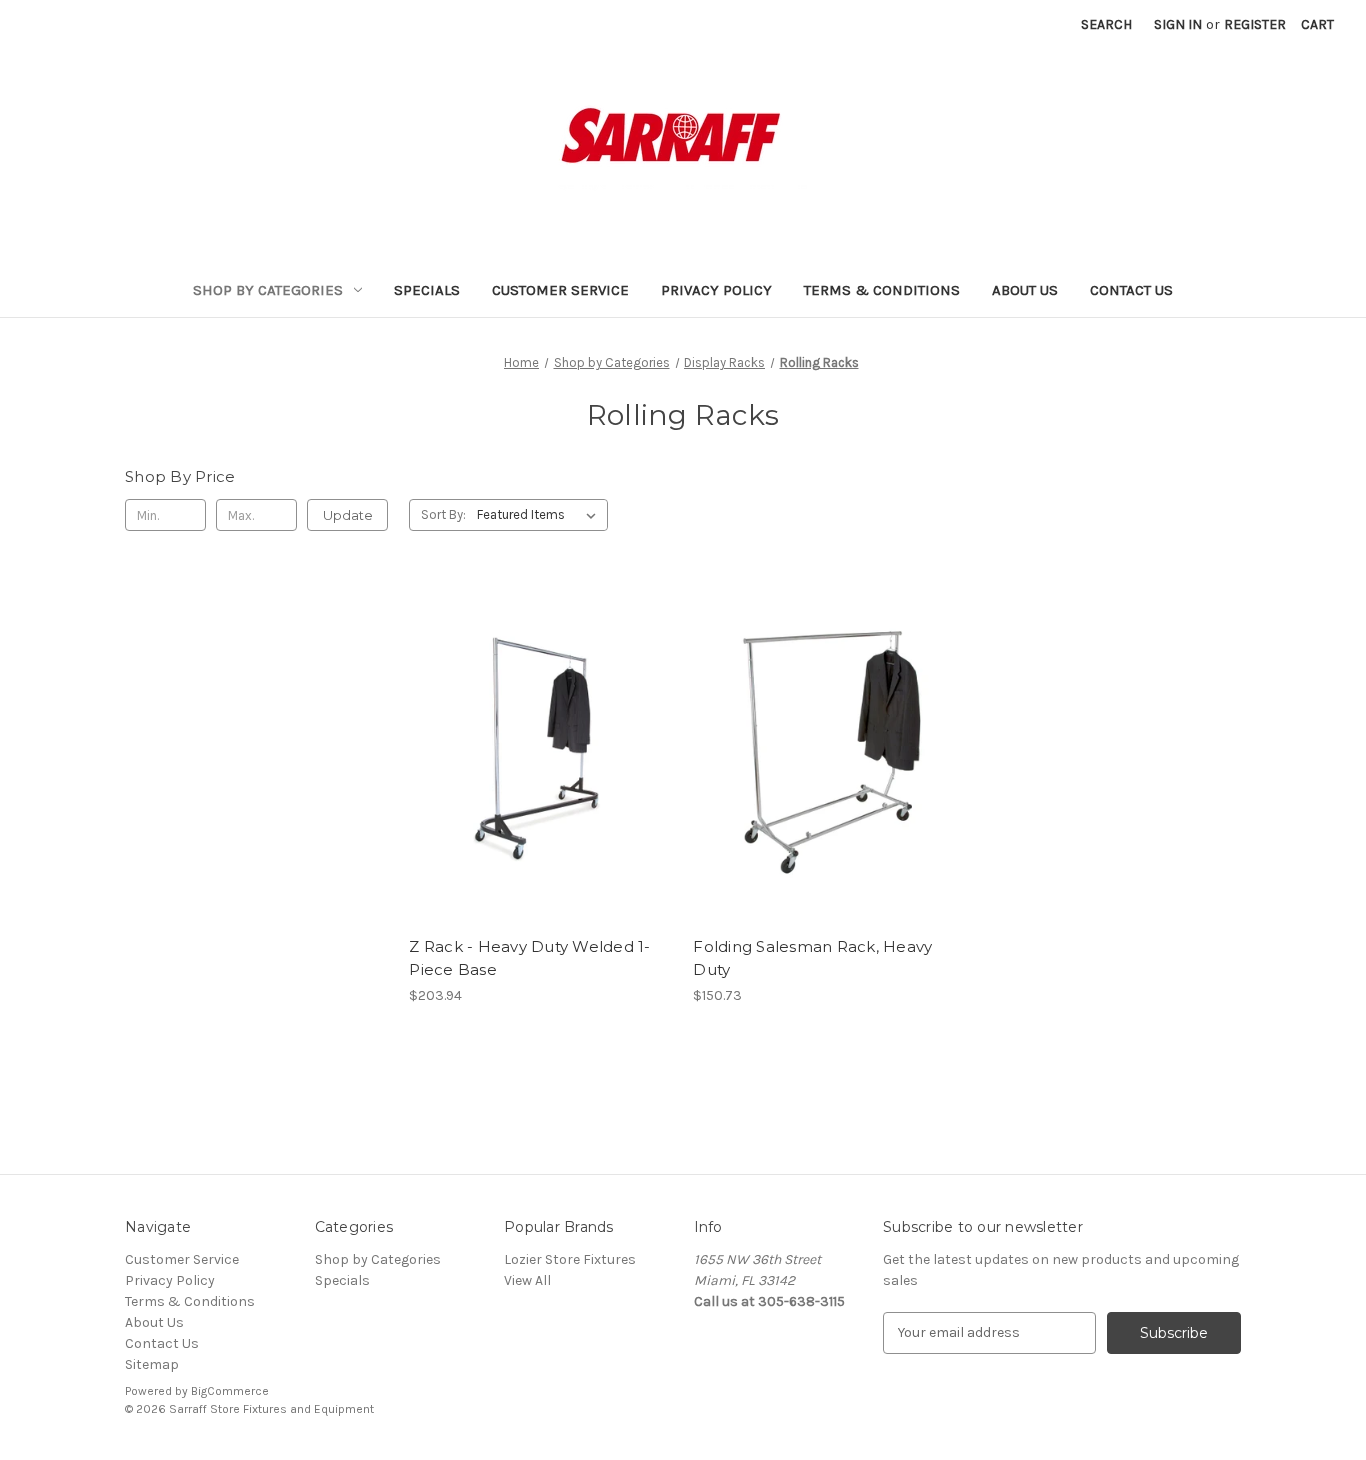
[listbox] (540, 515)
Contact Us (1131, 290)
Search (1106, 24)
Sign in (1178, 24)
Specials (427, 290)
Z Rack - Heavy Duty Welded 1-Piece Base (529, 958)
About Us (1025, 290)
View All (527, 1280)
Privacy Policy (716, 290)
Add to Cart (825, 770)
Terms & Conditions (882, 290)
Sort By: (443, 514)
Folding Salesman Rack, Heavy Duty (812, 958)
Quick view (541, 753)
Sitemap (152, 1364)
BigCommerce (230, 1391)
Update (348, 515)
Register (1255, 24)
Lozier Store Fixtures (570, 1259)
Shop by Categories (268, 290)
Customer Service (560, 290)
